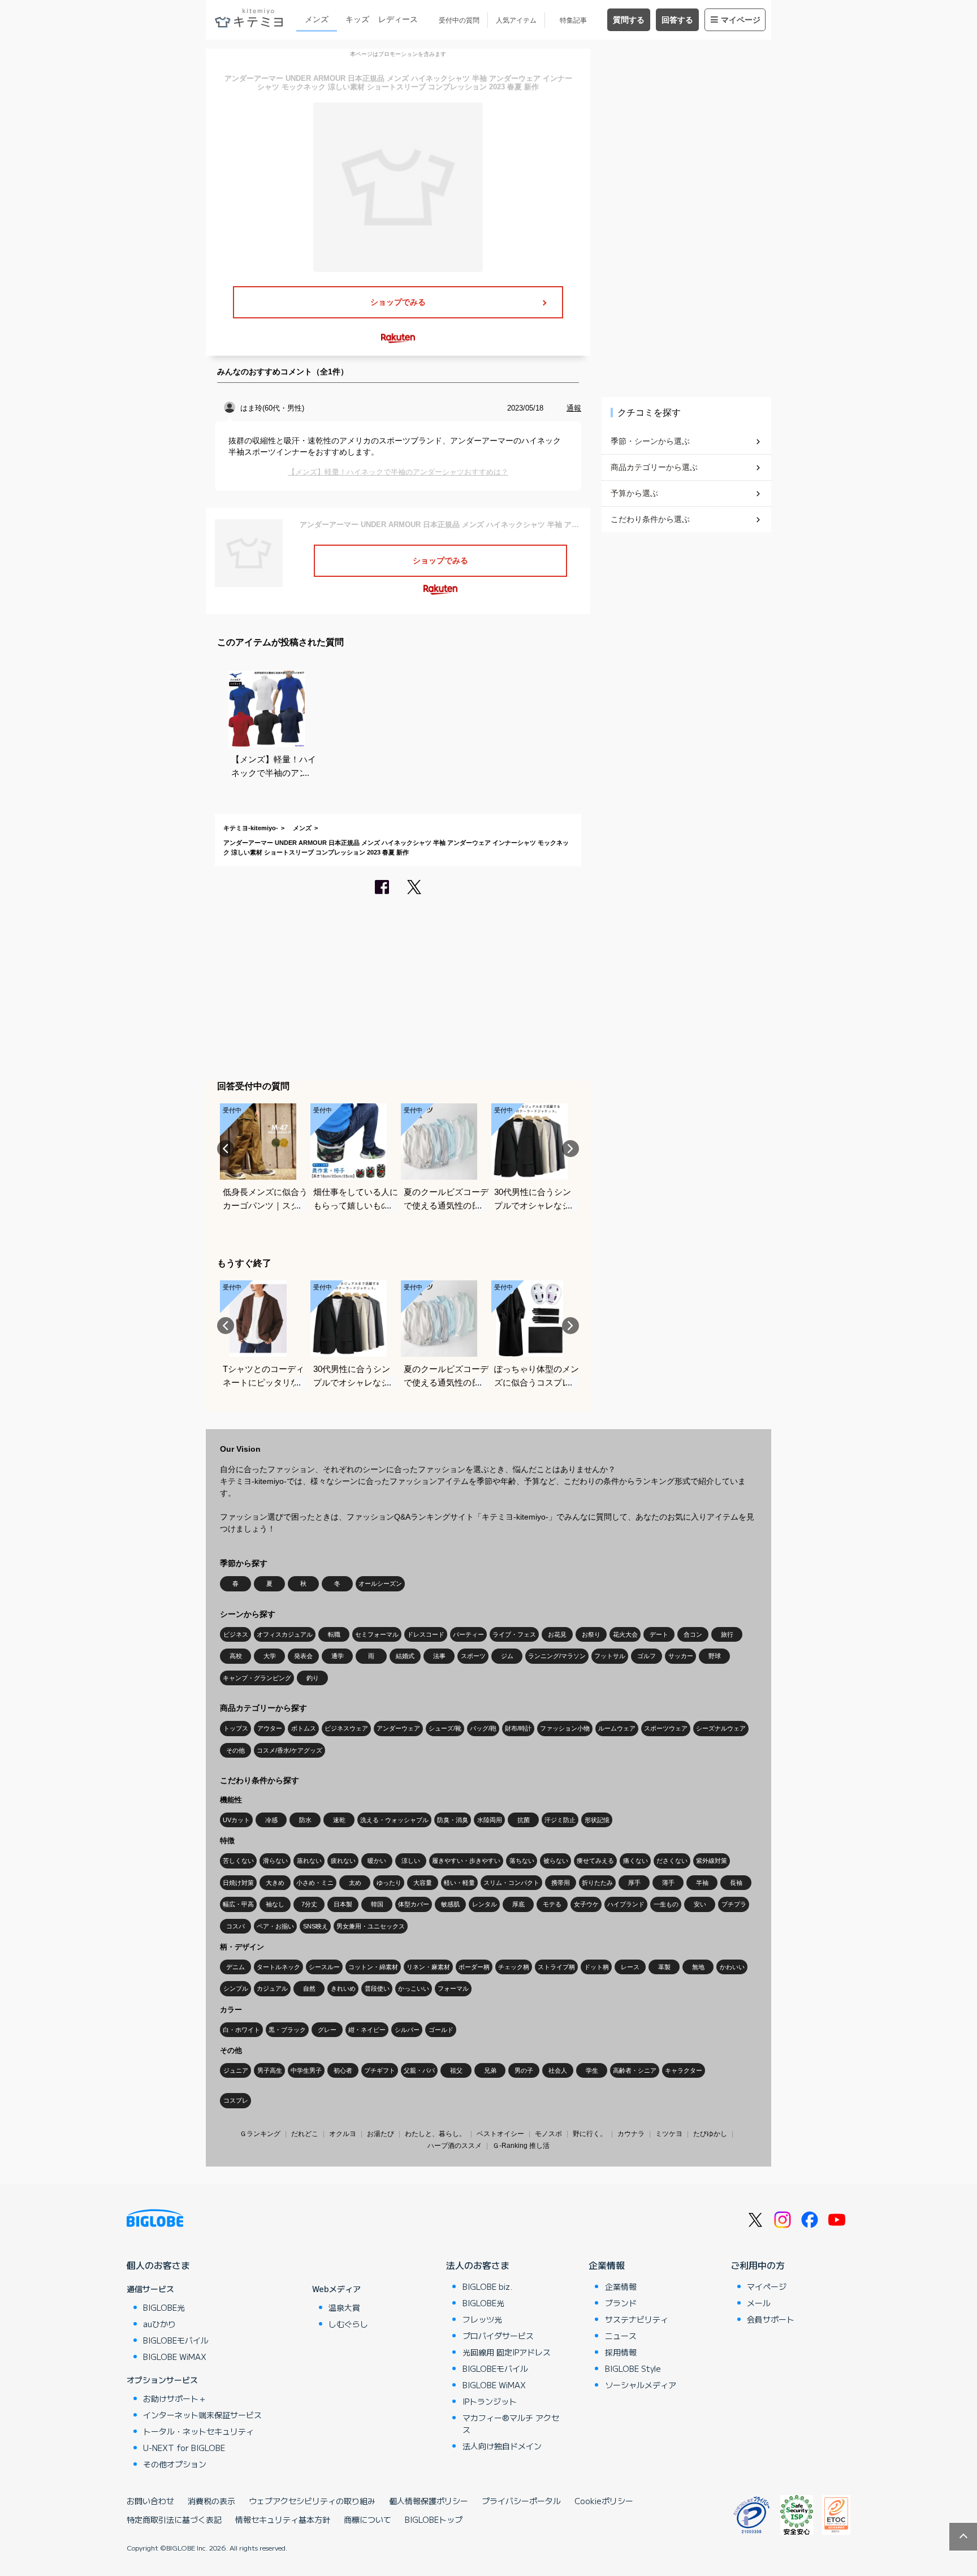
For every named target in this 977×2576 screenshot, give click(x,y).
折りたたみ (597, 1883)
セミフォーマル (377, 1634)
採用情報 (621, 2352)
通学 (338, 1656)
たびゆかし (710, 2134)
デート (659, 1634)
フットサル (610, 1656)
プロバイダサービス (498, 2336)
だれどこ (305, 2134)
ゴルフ (647, 1656)
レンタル (485, 1904)
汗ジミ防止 (560, 1820)
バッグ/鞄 (483, 1728)
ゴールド (441, 2030)
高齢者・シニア (635, 2070)
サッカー (681, 1656)
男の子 (524, 2070)
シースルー (324, 1967)
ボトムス (304, 1728)
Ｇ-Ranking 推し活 (521, 2146)
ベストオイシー (500, 2134)
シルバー (407, 2030)
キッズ (357, 19)
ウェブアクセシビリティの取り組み (312, 2501)
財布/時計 (518, 1728)
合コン (693, 1634)
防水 (305, 1820)
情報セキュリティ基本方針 (283, 2519)
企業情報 (607, 2265)
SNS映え (315, 1926)
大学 (270, 1656)
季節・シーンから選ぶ (650, 441)
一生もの (666, 1904)
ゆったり (389, 1883)
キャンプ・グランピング (257, 1678)
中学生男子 (306, 2070)
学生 (592, 2070)
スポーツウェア (666, 1728)
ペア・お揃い (275, 1926)
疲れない (343, 1861)
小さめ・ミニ (315, 1883)
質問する (629, 20)
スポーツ (473, 1656)
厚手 (634, 1883)
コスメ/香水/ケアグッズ (289, 1750)
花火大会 (625, 1634)
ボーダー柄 (474, 1967)
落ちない (522, 1861)
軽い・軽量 (459, 1883)
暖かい (377, 1861)
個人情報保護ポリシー (429, 2501)
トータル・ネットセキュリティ (198, 2431)
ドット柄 (596, 1967)
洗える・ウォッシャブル (394, 1820)
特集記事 (573, 20)
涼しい (411, 1861)
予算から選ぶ (634, 493)
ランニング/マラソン (557, 1656)
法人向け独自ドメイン (502, 2446)
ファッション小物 (565, 1728)
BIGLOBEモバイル (176, 2340)
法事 (439, 1656)
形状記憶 (597, 1820)
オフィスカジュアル (285, 1634)
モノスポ (548, 2134)
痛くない (636, 1861)
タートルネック (278, 1967)
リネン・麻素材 (428, 1967)
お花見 (557, 1634)
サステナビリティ (637, 2319)
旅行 (727, 1634)
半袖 (702, 1883)
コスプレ (236, 2100)
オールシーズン (380, 1583)
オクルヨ (343, 2134)
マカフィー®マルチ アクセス (511, 2424)
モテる (552, 1904)
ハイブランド (626, 1904)
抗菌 (524, 1820)
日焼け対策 (238, 1883)
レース (630, 1967)
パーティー (468, 1634)
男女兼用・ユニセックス (371, 1926)
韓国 (377, 1904)
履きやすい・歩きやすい (466, 1861)
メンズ (317, 19)
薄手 (668, 1883)
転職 (334, 1634)
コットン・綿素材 (373, 1967)
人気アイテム (516, 20)
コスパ (235, 1926)
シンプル (236, 1988)
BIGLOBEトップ (434, 2519)
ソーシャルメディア (641, 2385)
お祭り (591, 1634)
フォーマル (453, 1988)
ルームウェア (617, 1728)
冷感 (271, 1820)
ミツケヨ (669, 2134)
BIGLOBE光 (164, 2307)
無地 (698, 1967)
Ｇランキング (260, 2134)
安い (700, 1904)
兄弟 (490, 2070)
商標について (368, 2519)
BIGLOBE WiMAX (175, 2357)
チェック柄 (514, 1967)
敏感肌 (450, 1904)
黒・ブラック (287, 2030)
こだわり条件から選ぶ (650, 519)
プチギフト (380, 2070)
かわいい (732, 1967)
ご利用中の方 (758, 2265)
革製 (664, 1967)
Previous (226, 1149)
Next (570, 1149)
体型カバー (414, 1904)
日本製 (343, 1904)
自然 (309, 1988)
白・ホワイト (241, 2030)
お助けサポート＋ (175, 2398)
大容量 (423, 1883)
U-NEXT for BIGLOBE (184, 2448)
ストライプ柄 (556, 1967)
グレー (327, 2030)
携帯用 (561, 1883)
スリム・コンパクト (511, 1883)
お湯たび (381, 2134)
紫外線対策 (712, 1861)
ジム (507, 1656)
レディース (398, 19)
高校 (236, 1656)
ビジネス (236, 1634)
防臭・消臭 (453, 1820)
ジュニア (236, 2070)
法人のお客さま (478, 2265)
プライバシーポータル (521, 2501)
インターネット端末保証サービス (202, 2415)
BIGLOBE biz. (487, 2286)
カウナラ (631, 2134)
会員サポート (771, 2319)
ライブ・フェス (514, 1634)
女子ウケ (586, 1904)
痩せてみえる (595, 1861)
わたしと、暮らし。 (435, 2134)
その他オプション (175, 2464)
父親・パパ (419, 2070)
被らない (556, 1861)
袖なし (275, 1904)
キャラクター (684, 2070)
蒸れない (309, 1861)
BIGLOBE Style (633, 2368)
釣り (313, 1678)
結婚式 (405, 1656)
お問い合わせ (150, 2501)
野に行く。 (590, 2134)
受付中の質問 (459, 20)
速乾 (339, 1820)
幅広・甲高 (238, 1904)
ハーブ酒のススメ (455, 2146)
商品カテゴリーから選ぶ (654, 467)
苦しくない (238, 1861)
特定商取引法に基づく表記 (174, 2519)
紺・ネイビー (367, 2030)
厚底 (518, 1904)
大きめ (275, 1883)
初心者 (343, 2070)
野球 (715, 1656)
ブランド (621, 2303)
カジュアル (272, 1988)
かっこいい (414, 1988)
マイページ (741, 20)
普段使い (377, 1988)
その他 (235, 1750)
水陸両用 (490, 1820)
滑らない (275, 1861)
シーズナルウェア (721, 1728)
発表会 (303, 1656)
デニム (235, 1967)
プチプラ (734, 1904)
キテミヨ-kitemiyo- (251, 828)
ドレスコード (426, 1634)
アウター (270, 1728)
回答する (677, 20)
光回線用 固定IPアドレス (507, 2352)
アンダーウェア (398, 1728)
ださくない (672, 1861)
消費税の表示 (211, 2501)
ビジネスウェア (346, 1728)
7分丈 (309, 1904)
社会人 (558, 2070)
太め (355, 1883)
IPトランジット (490, 2401)
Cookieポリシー (604, 2501)
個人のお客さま (158, 2265)
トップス (236, 1728)
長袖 (736, 1883)
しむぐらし (348, 2324)
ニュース (621, 2336)
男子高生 (270, 2070)
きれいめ (343, 1988)
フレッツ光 (482, 2319)
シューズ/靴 (445, 1728)
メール (759, 2303)
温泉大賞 (344, 2307)
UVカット (236, 1820)
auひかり (159, 2324)
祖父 (456, 2070)
